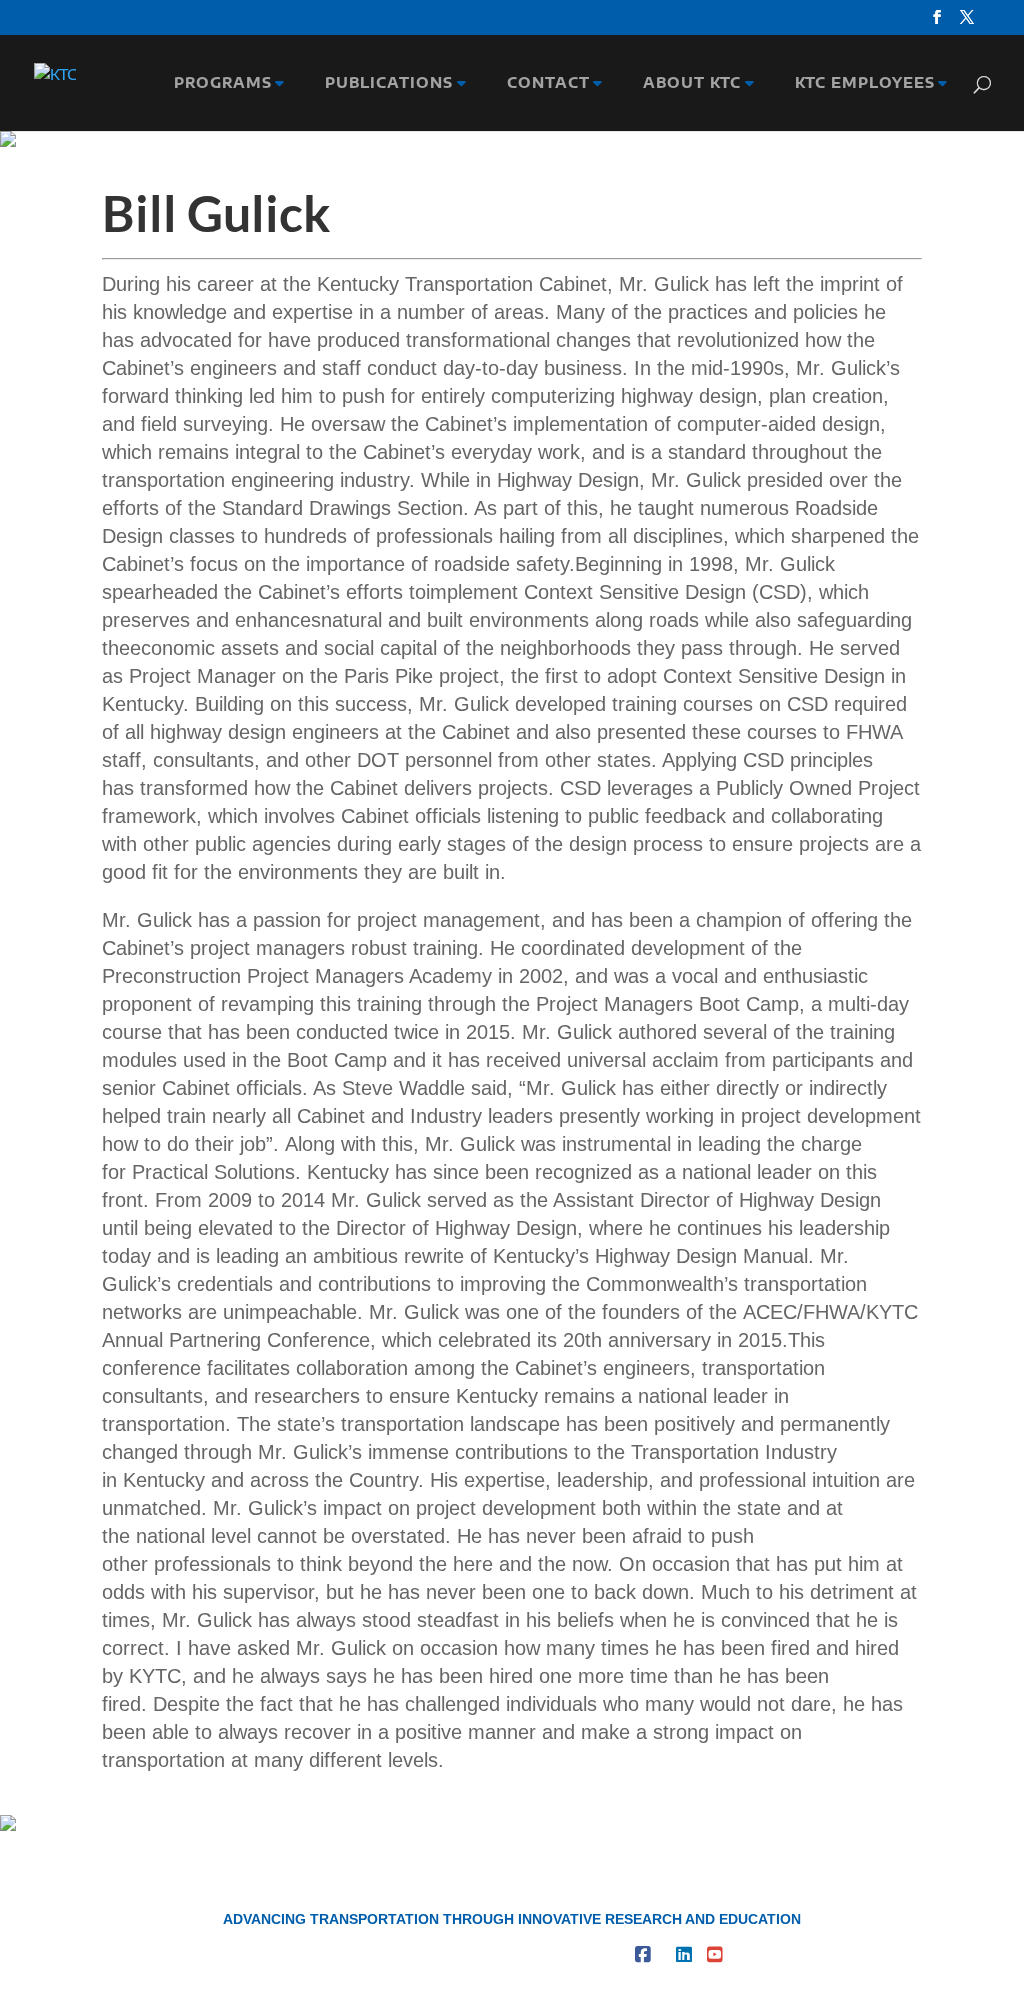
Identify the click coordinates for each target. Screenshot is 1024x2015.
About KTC (345, 1955)
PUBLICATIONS (384, 83)
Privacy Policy (564, 1955)
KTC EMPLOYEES (860, 83)
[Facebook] (643, 1955)
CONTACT (543, 83)
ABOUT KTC (687, 83)
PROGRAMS (218, 83)
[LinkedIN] (684, 1955)
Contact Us (448, 1955)
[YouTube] (715, 1955)
